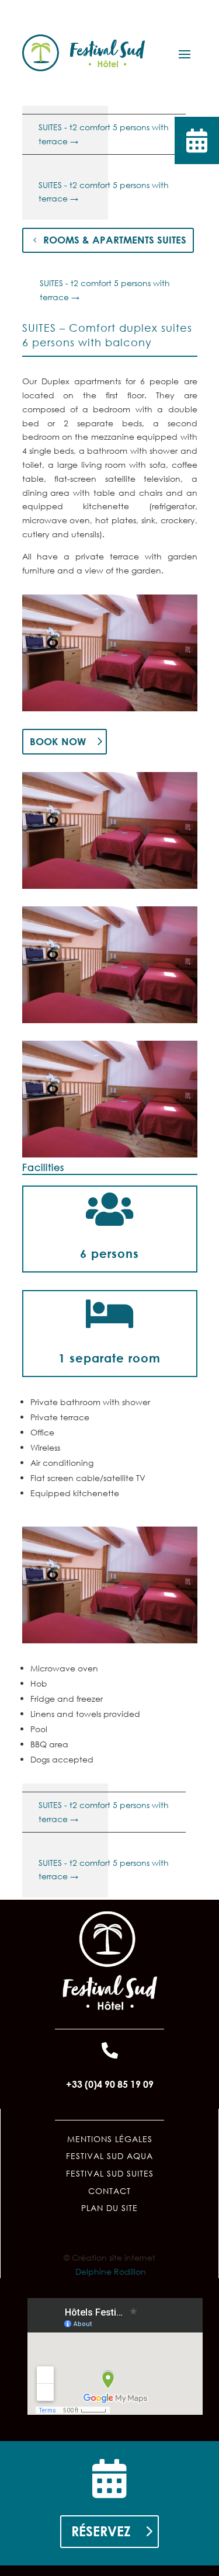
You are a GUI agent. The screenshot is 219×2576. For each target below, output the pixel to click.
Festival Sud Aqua (109, 2156)
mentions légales (110, 2139)
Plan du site (109, 2208)
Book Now (58, 741)
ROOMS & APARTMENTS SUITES (115, 240)
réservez (101, 2531)
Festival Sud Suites (110, 2173)
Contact (109, 2191)
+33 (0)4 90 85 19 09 (110, 2084)
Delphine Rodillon (111, 2271)
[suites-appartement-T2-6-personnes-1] (110, 711)
